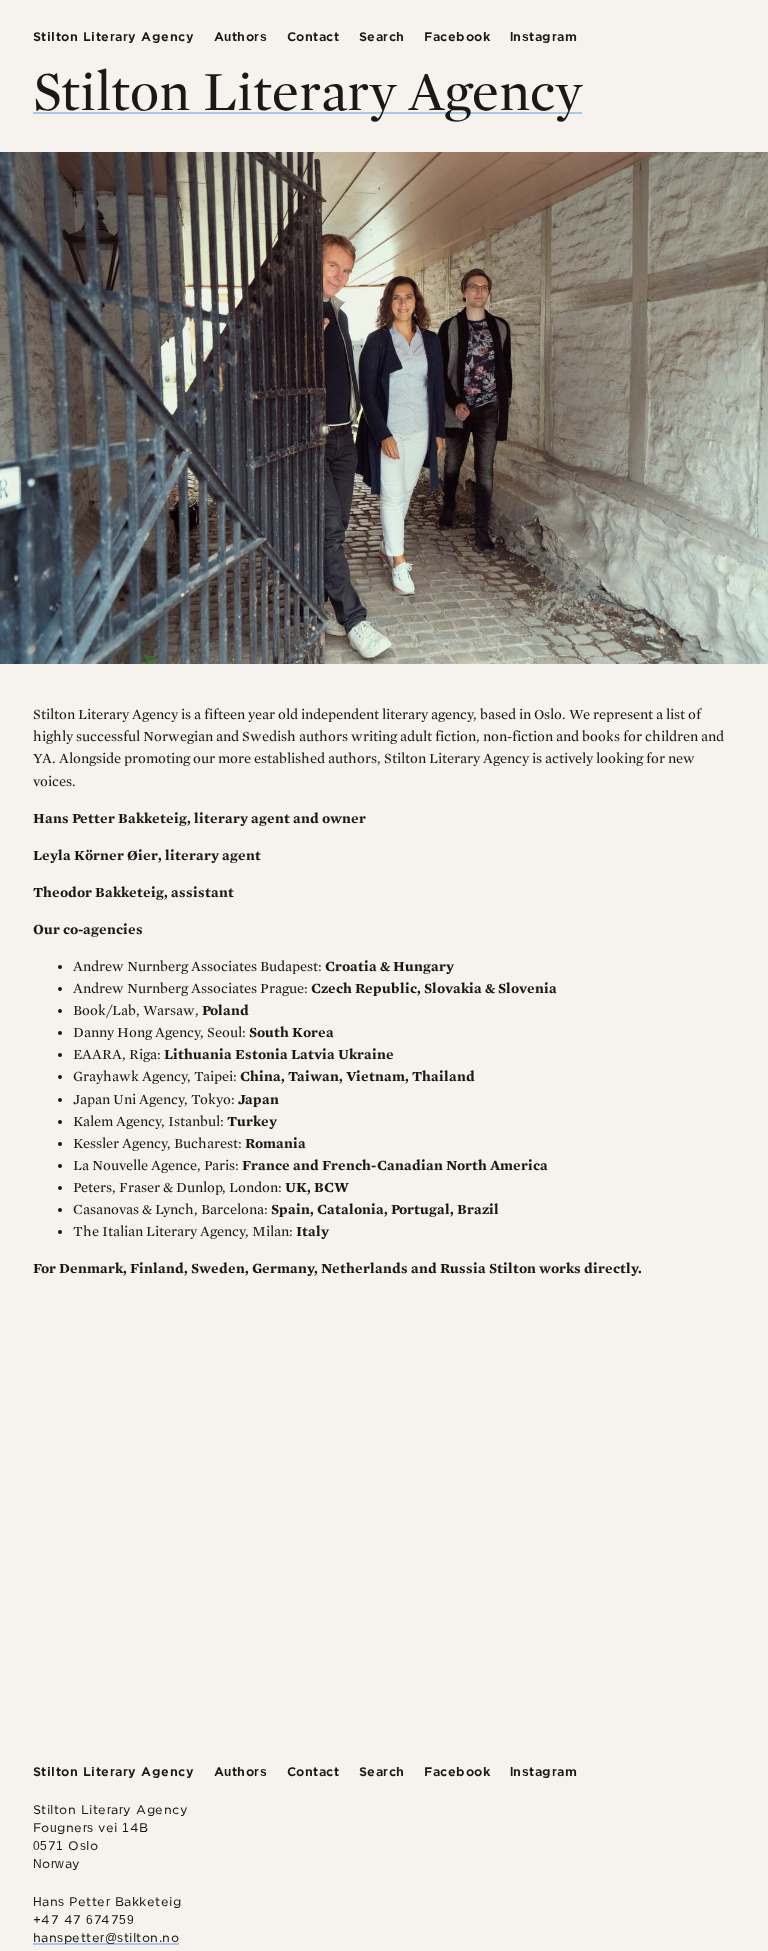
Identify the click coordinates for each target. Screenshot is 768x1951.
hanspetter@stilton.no (106, 1937)
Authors (241, 36)
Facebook (457, 36)
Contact (313, 36)
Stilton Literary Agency (114, 36)
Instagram (544, 36)
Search (382, 36)
